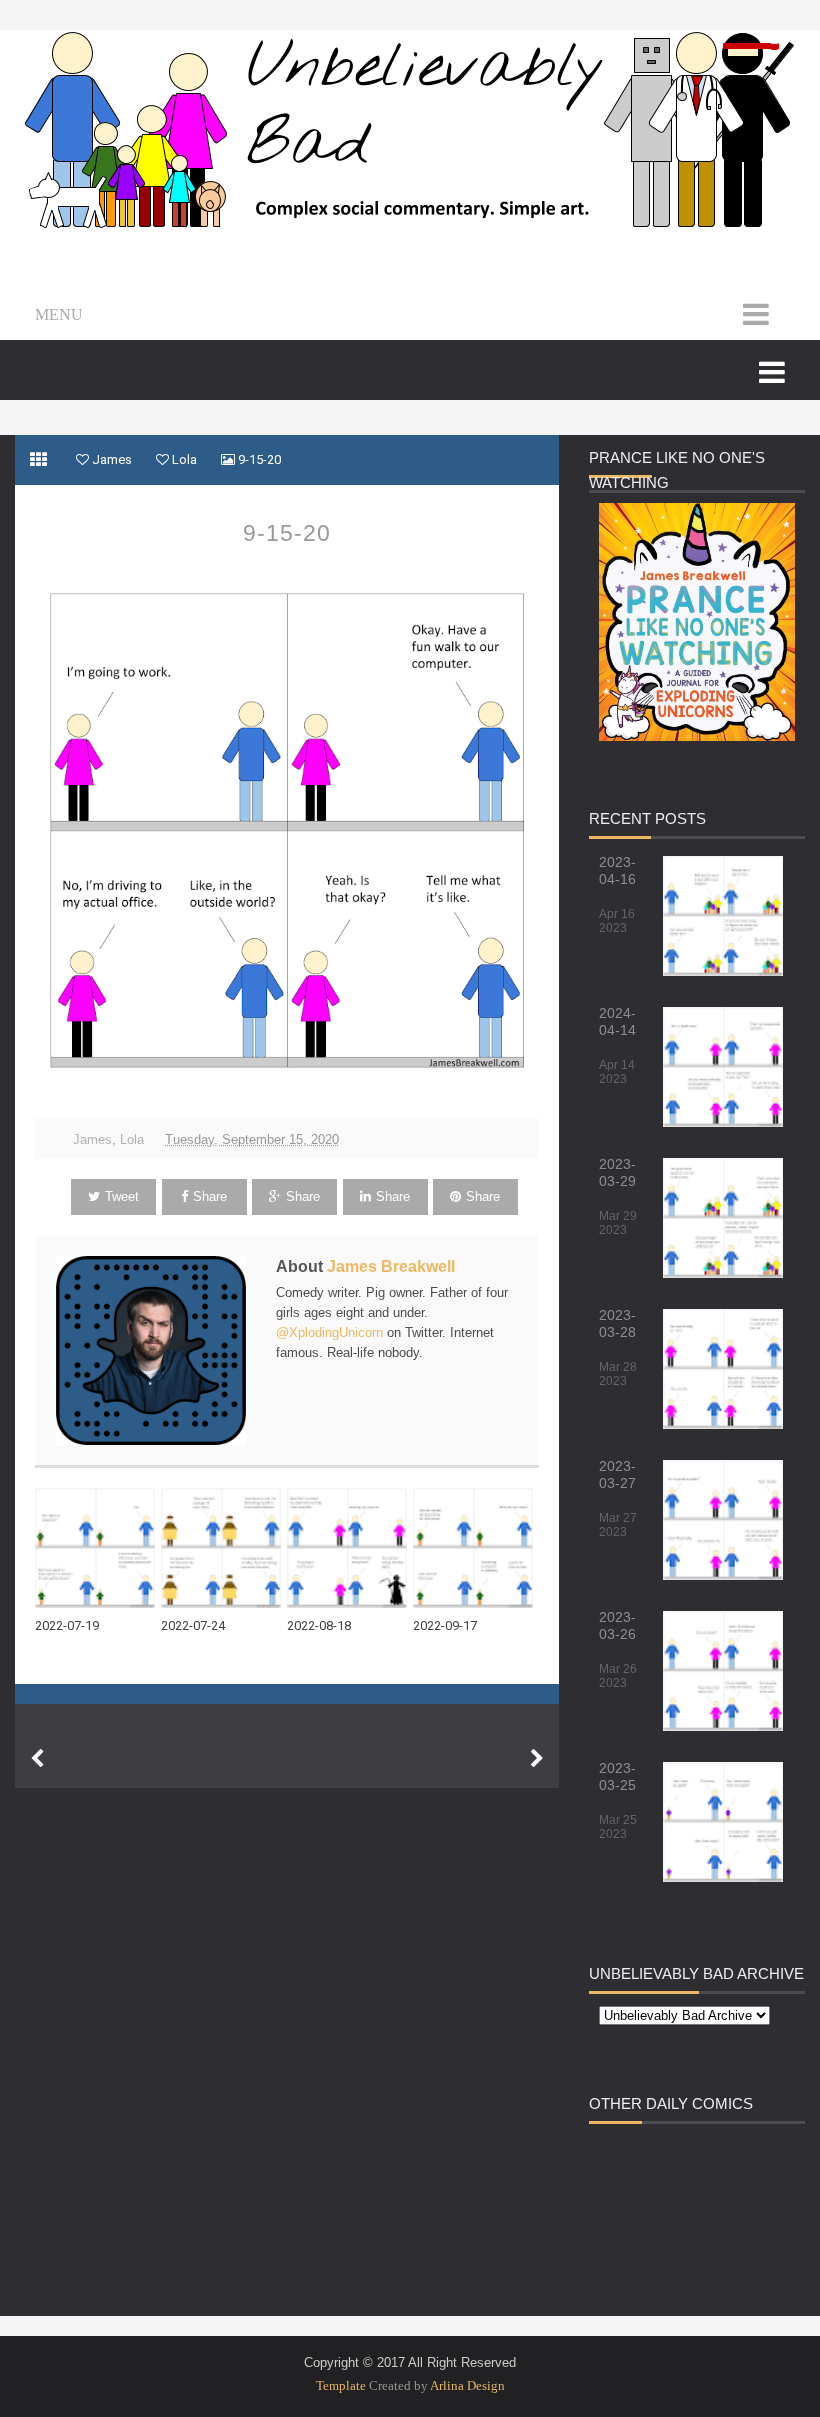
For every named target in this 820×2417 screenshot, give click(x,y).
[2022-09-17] (476, 1548)
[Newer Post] (37, 1759)
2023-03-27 (617, 1474)
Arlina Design (467, 2385)
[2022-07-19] (98, 1548)
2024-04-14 (617, 1021)
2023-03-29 (617, 1172)
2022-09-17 (445, 1625)
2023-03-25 (617, 1776)
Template (341, 2385)
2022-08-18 (319, 1625)
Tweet (122, 1196)
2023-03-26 (617, 1625)
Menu (59, 314)
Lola (132, 1139)
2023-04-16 (617, 870)
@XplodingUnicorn (329, 1332)
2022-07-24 (193, 1625)
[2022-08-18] (350, 1548)
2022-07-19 (67, 1625)
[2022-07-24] (224, 1548)
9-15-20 (287, 533)
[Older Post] (537, 1759)
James (92, 1139)
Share (210, 1196)
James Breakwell (391, 1266)
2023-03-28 (617, 1323)
